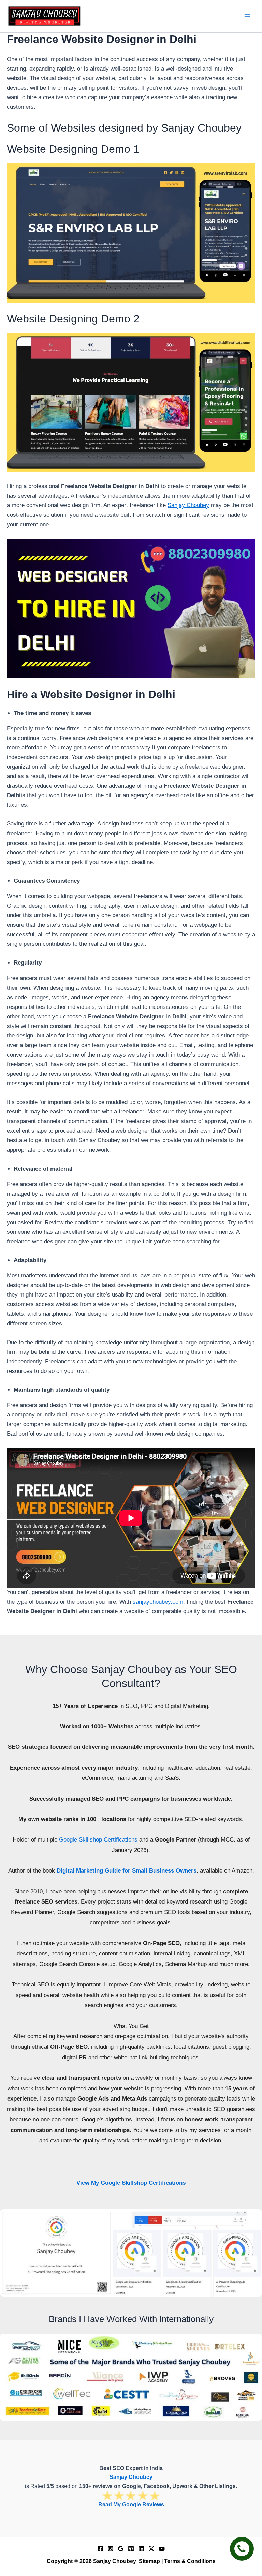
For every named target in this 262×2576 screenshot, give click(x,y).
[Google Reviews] (121, 2549)
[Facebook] (100, 2549)
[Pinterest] (131, 2549)
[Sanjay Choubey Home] (44, 16)
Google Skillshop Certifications (98, 1840)
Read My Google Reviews (131, 2505)
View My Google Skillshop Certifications (131, 2183)
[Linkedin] (141, 2549)
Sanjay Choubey (188, 505)
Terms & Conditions (190, 2561)
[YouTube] (162, 2549)
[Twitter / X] (151, 2549)
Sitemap (149, 2561)
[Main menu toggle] (248, 16)
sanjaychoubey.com (158, 1602)
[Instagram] (111, 2549)
